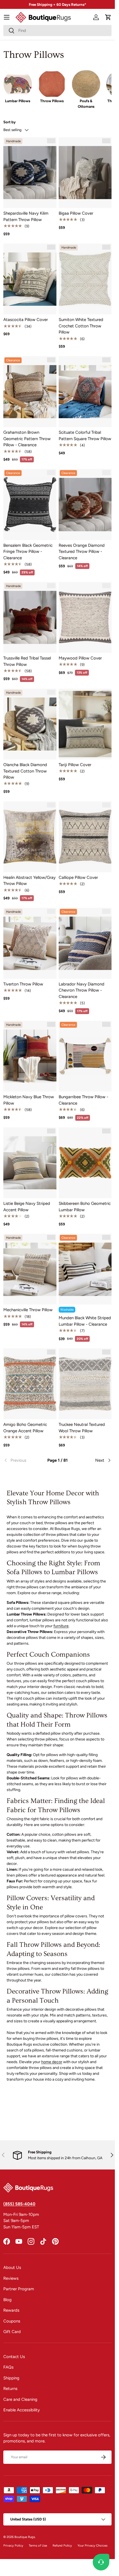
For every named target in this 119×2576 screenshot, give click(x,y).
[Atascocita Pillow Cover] (30, 279)
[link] (21, 1460)
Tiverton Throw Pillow (23, 984)
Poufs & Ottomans (86, 104)
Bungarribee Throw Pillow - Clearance (83, 1100)
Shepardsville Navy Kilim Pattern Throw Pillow (26, 216)
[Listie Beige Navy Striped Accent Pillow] (30, 1163)
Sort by (10, 122)
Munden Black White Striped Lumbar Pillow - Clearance (85, 1321)
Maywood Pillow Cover (80, 658)
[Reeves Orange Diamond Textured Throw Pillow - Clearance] (85, 504)
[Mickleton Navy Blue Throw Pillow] (30, 1056)
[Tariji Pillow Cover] (85, 724)
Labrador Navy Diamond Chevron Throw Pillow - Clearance (82, 990)
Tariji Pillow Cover (75, 765)
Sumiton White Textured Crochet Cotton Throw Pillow (81, 326)
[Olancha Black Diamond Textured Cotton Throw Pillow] (30, 724)
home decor (52, 2062)
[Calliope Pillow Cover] (85, 837)
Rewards (11, 2310)
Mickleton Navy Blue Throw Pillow (29, 1100)
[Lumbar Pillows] (18, 84)
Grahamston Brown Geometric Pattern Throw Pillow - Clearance (27, 439)
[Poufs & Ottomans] (86, 84)
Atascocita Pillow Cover (26, 320)
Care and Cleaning (20, 2399)
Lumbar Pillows (18, 101)
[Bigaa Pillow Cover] (85, 173)
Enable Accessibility (22, 2410)
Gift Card (12, 2332)
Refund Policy (62, 2545)
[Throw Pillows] (52, 84)
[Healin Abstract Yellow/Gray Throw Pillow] (30, 837)
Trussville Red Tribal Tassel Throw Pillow (27, 661)
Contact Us (14, 2357)
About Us (12, 2268)
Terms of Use (38, 2545)
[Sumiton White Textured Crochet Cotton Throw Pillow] (85, 279)
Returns (10, 2389)
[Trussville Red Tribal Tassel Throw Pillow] (30, 617)
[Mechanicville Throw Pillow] (30, 1269)
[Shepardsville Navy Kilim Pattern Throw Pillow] (30, 173)
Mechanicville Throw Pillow (28, 1310)
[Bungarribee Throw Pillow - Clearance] (85, 1056)
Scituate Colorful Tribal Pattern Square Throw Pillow (85, 436)
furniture (61, 1626)
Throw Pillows (52, 101)
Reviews (11, 2278)
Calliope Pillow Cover (78, 877)
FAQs (8, 2367)
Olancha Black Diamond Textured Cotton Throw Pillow (25, 771)
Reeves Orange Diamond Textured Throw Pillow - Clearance (82, 552)
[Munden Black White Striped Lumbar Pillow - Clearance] (85, 1269)
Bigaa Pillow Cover (76, 213)
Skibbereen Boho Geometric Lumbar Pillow (85, 1207)
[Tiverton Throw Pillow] (30, 943)
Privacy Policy (13, 2545)
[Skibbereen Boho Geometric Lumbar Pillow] (85, 1163)
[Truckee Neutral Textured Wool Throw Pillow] (85, 1384)
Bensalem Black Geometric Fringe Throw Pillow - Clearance (28, 552)
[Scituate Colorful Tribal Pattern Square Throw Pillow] (85, 392)
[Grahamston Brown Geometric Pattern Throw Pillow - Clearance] (30, 392)
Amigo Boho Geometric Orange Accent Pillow (25, 1428)
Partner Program (19, 2289)
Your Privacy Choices (92, 2545)
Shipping (11, 2378)
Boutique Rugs (25, 2537)
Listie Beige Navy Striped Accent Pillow (27, 1207)
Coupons (12, 2321)
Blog (7, 2300)
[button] (108, 17)
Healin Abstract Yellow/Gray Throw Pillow (29, 881)
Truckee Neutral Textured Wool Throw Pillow (82, 1428)
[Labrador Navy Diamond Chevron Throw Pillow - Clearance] (85, 943)
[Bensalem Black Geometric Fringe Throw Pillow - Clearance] (30, 504)
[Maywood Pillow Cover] (85, 617)
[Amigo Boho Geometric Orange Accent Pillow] (30, 1384)
